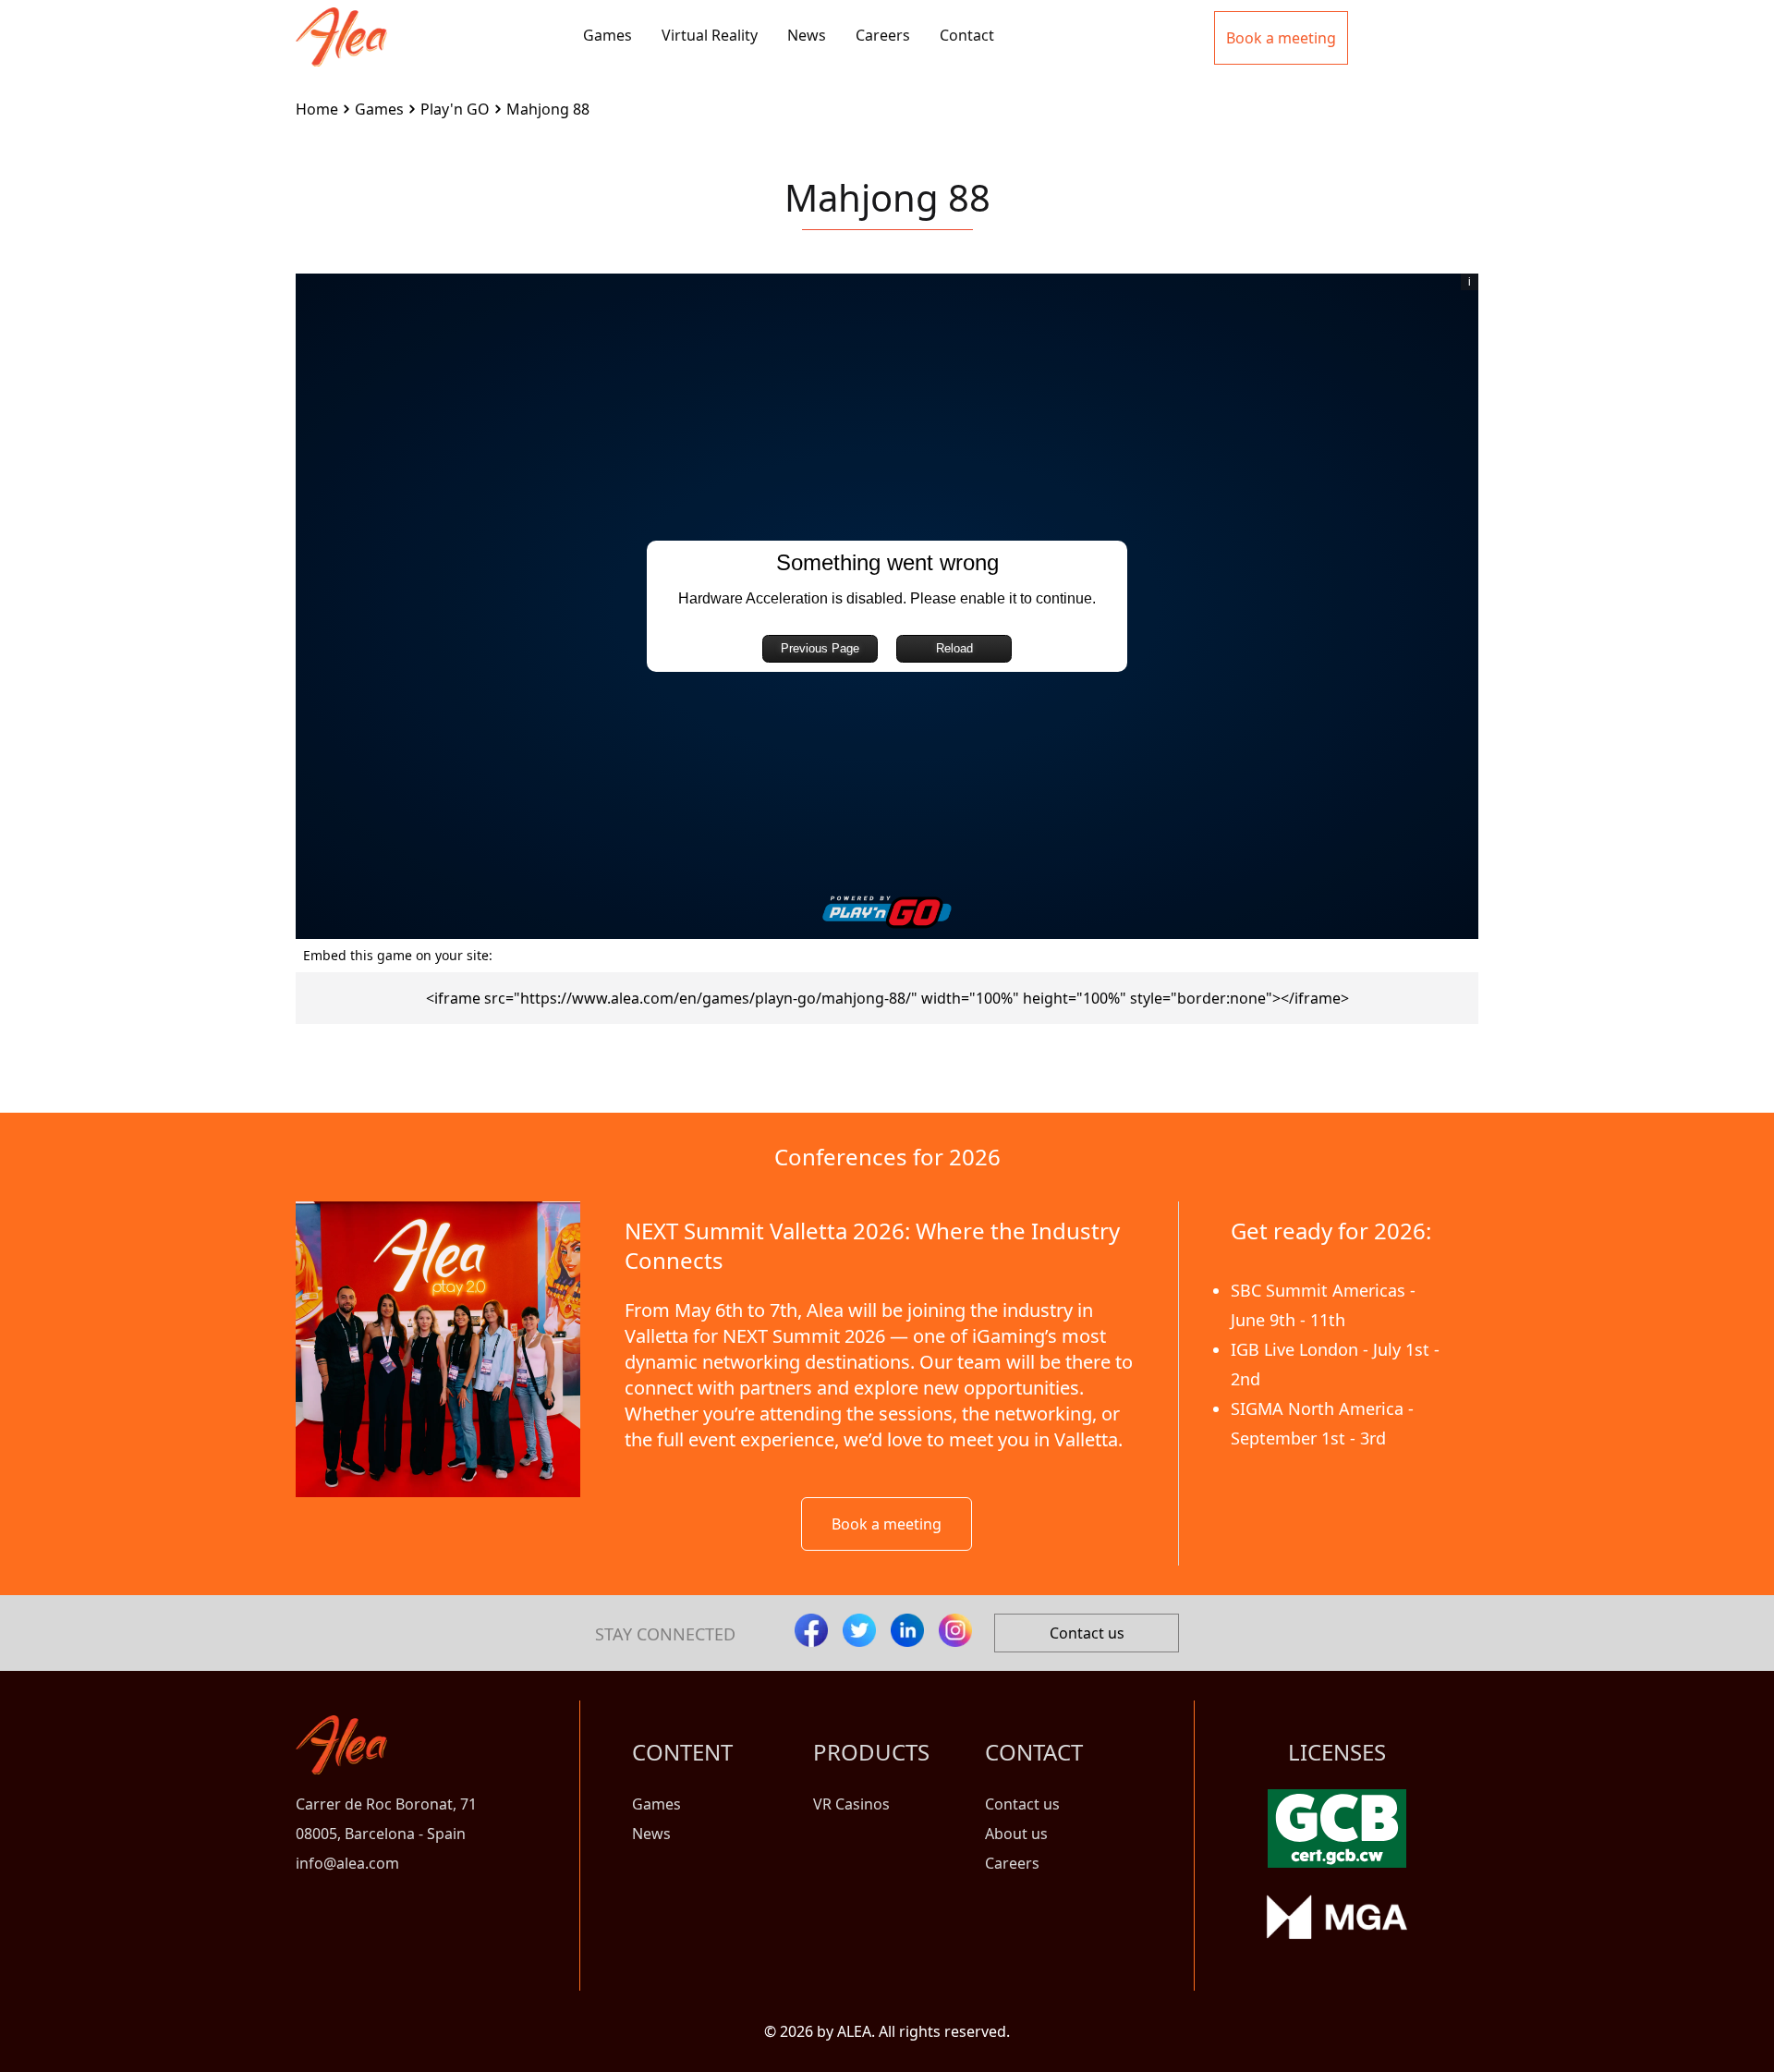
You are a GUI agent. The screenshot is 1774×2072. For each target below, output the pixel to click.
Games (608, 35)
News (807, 35)
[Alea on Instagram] (955, 1630)
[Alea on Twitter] (859, 1630)
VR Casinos (851, 1804)
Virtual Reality (710, 35)
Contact (967, 35)
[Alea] (341, 22)
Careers (883, 35)
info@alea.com (347, 1863)
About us (1016, 1834)
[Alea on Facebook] (811, 1630)
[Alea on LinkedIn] (907, 1630)
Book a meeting (887, 1524)
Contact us (1087, 1633)
